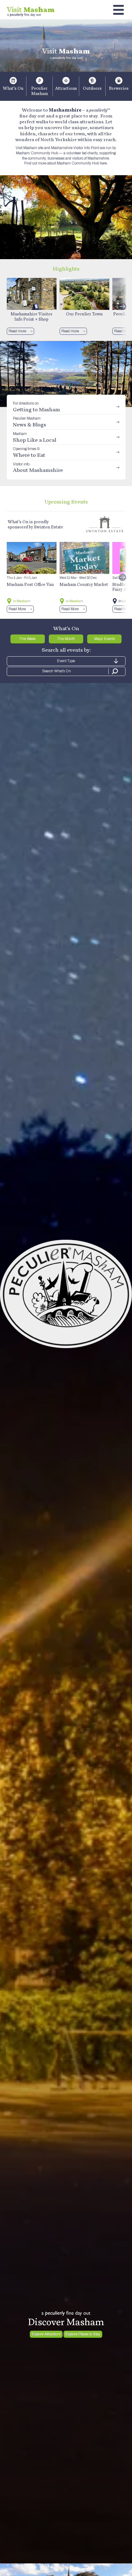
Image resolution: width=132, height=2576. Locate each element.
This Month (66, 639)
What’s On (13, 88)
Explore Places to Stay (83, 2334)
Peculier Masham (40, 91)
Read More (17, 609)
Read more (17, 331)
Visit (31, 9)
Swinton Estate (49, 527)
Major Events (105, 639)
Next (122, 306)
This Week (27, 639)
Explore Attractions (46, 2334)
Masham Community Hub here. (82, 163)
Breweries (119, 88)
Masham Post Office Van (30, 584)
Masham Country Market (84, 584)
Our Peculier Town (84, 314)
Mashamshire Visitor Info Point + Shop (32, 316)
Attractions (66, 88)
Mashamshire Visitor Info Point (75, 148)
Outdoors (92, 88)
